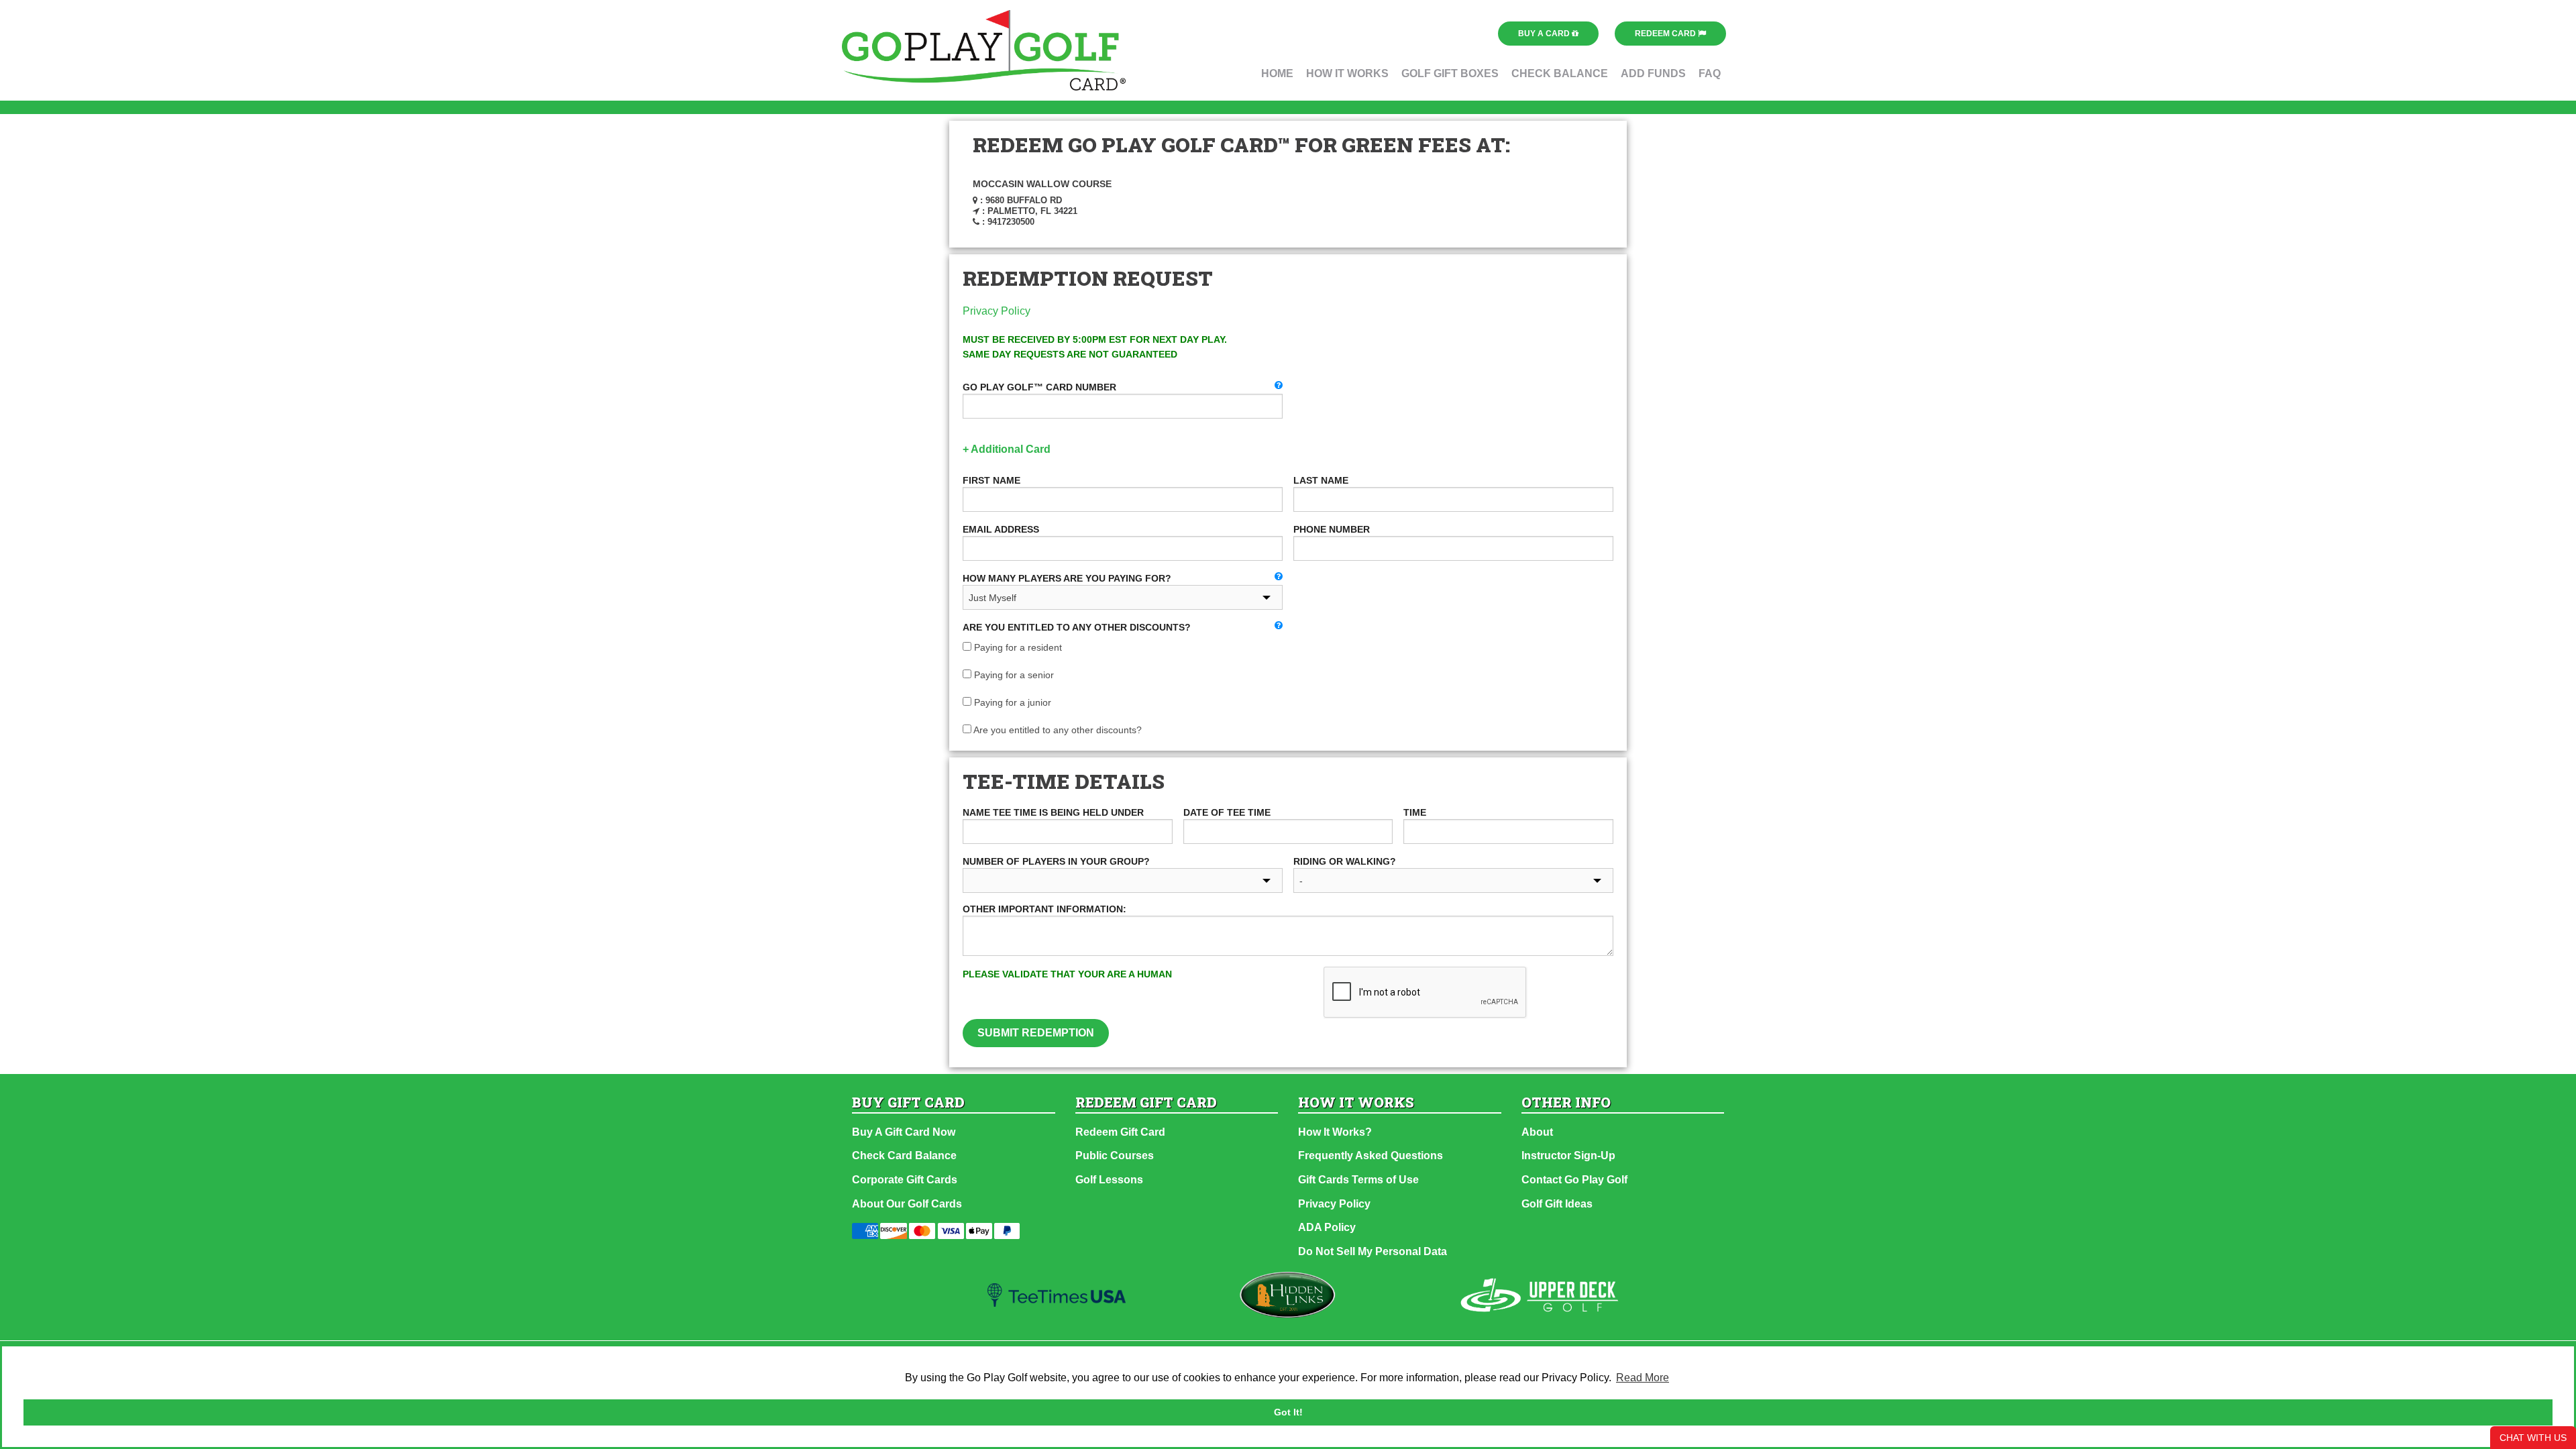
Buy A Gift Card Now (904, 1132)
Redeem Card (1666, 34)
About (1537, 1132)
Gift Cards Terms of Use (1358, 1180)
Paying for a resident (1017, 647)
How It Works (1347, 73)
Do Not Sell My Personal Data (1373, 1251)
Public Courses (1115, 1156)
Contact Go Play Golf (1574, 1180)
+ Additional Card (1007, 449)
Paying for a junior (1011, 702)
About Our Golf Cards (907, 1204)
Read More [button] (1643, 1378)
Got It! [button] (1288, 1412)
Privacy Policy (997, 311)
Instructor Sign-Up (1568, 1156)
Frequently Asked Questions (1371, 1156)
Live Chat (2533, 1438)
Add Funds (1653, 73)
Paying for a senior (1013, 675)
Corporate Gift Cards (905, 1180)
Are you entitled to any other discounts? (1057, 730)
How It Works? (1335, 1132)
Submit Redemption (1036, 1033)
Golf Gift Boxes (1450, 73)
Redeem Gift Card (1120, 1132)
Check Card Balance (904, 1156)
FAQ (1710, 73)
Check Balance (1560, 73)
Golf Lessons (1109, 1180)
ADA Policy (1327, 1227)
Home (1277, 73)
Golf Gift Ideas (1557, 1204)
